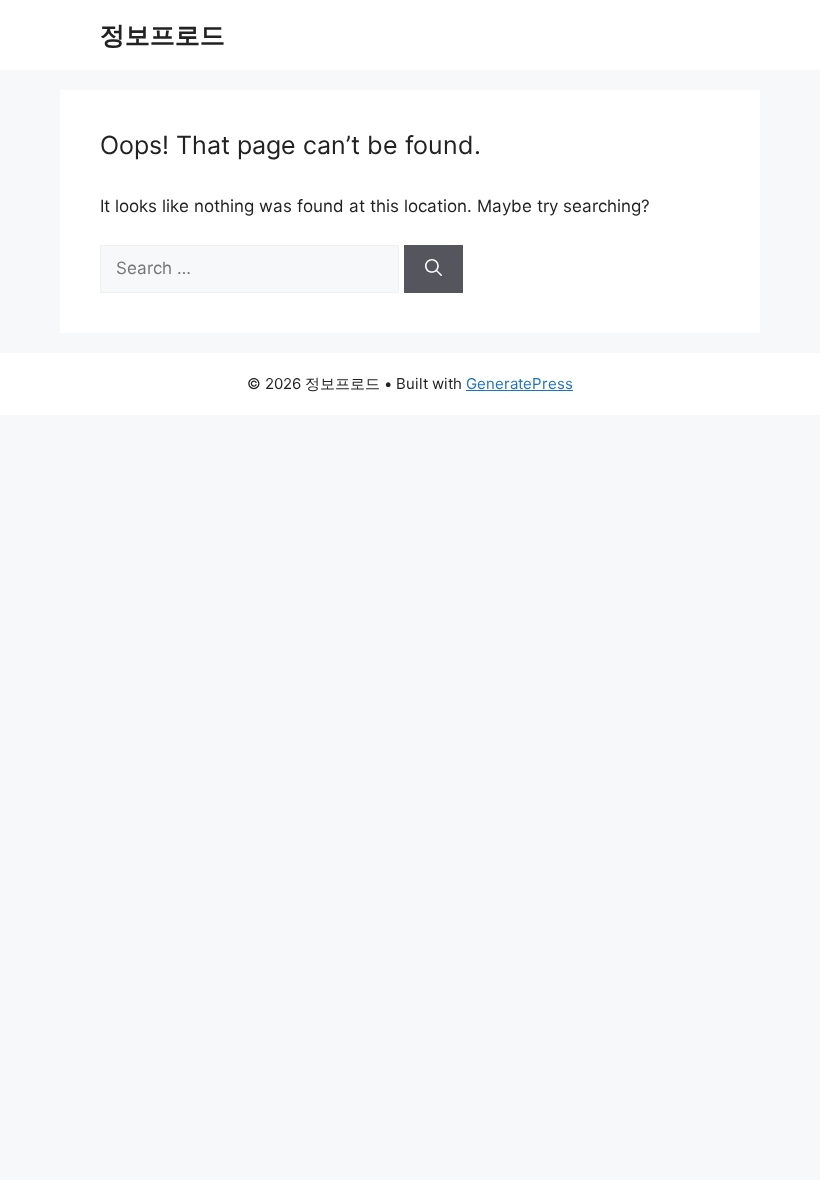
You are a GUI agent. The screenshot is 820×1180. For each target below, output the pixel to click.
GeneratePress (519, 383)
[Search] (433, 269)
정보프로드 (162, 35)
